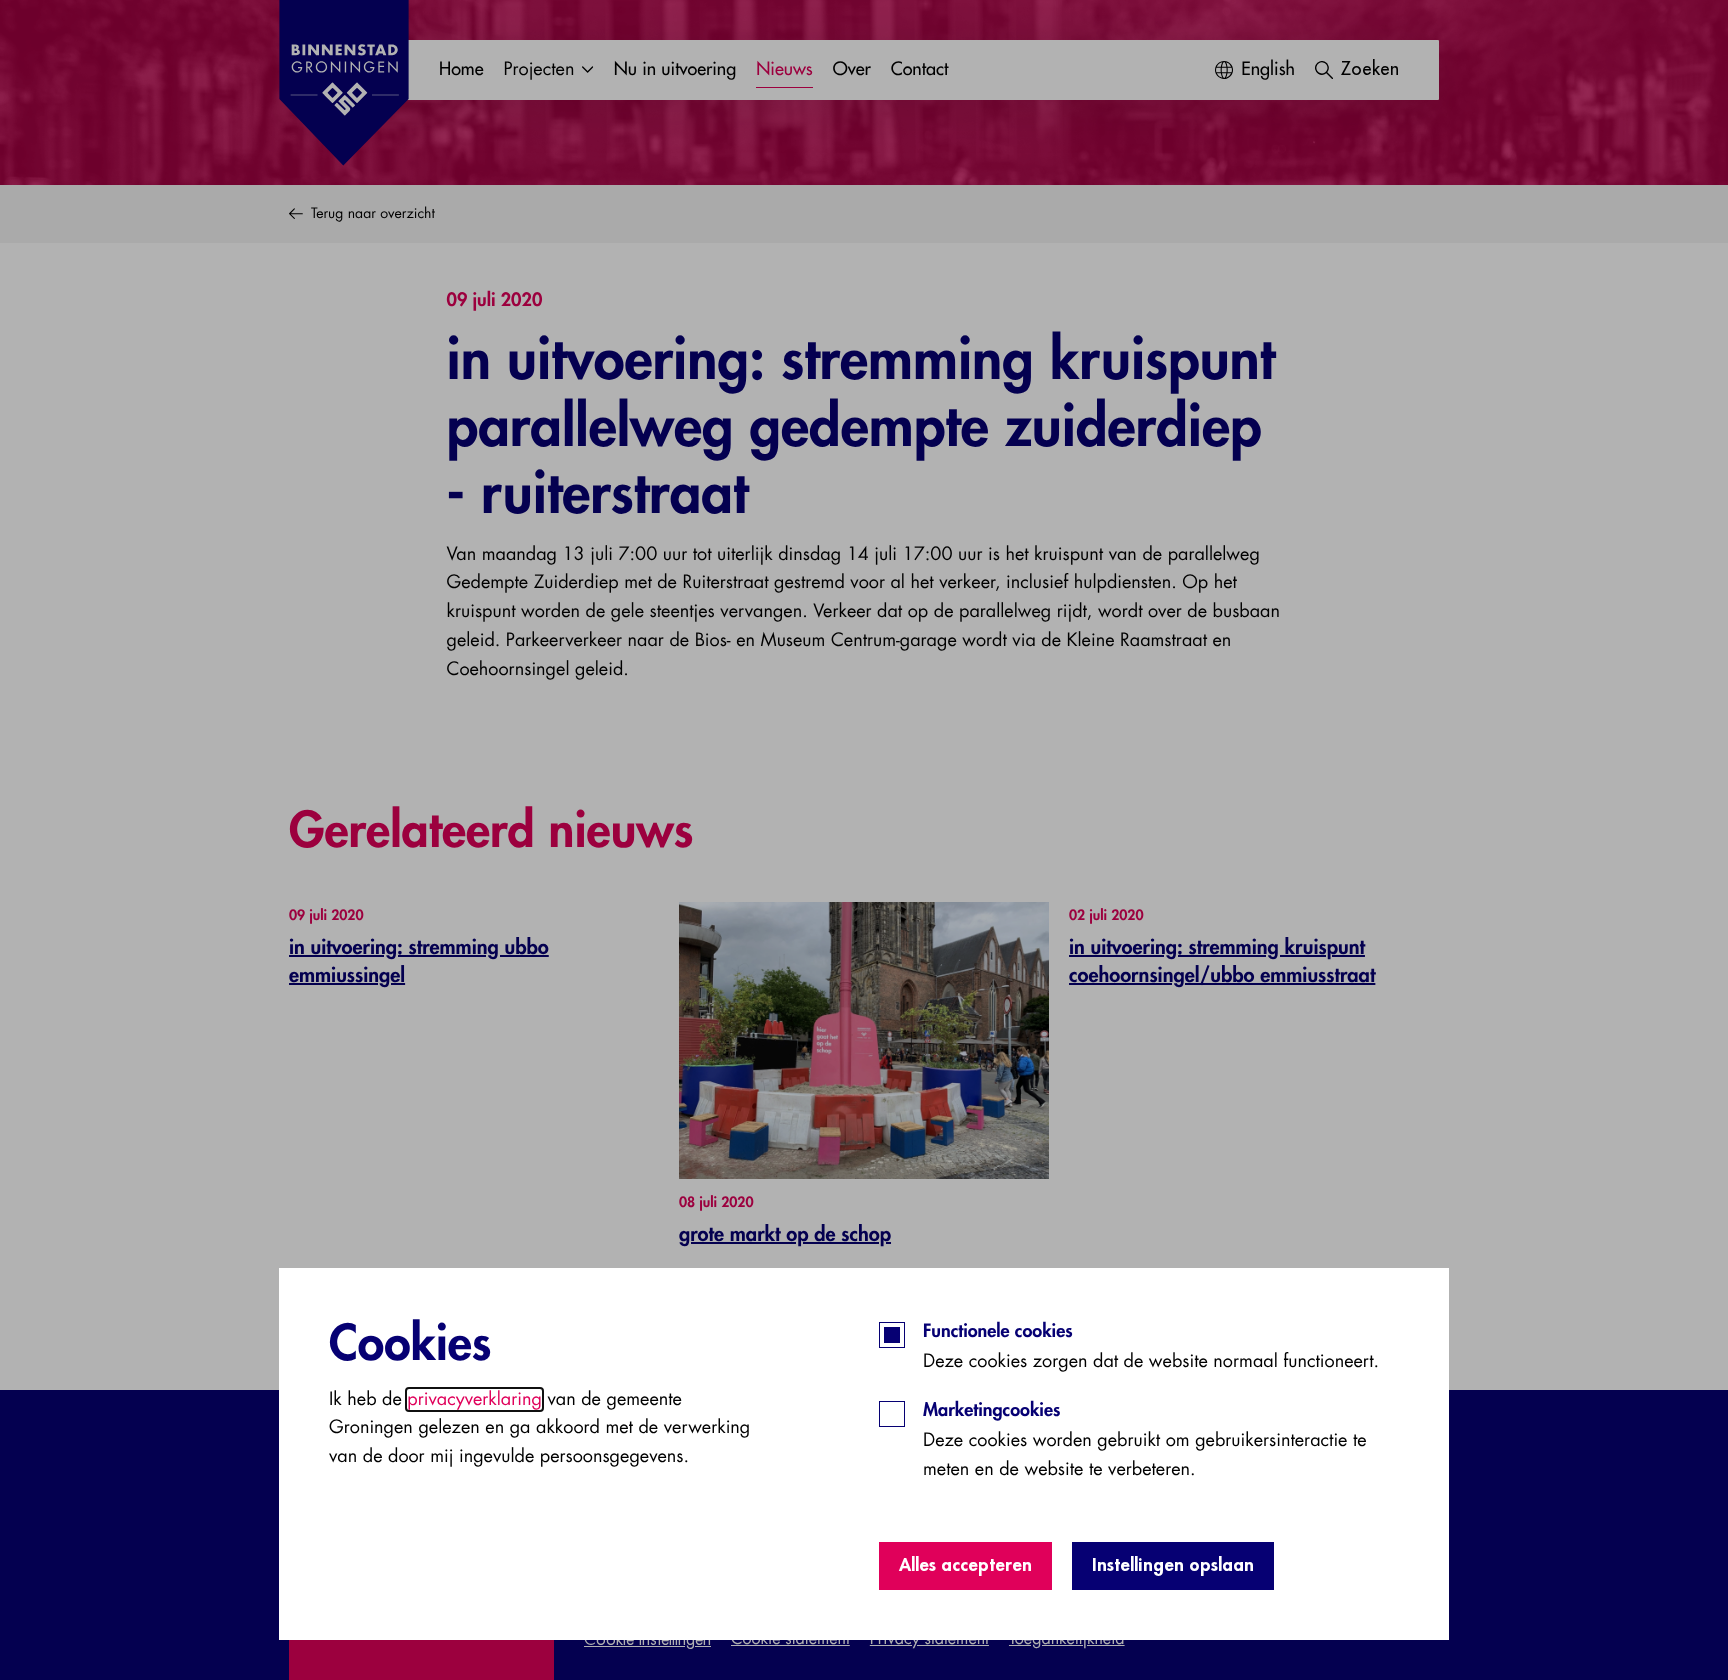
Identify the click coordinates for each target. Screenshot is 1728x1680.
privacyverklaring (474, 1399)
